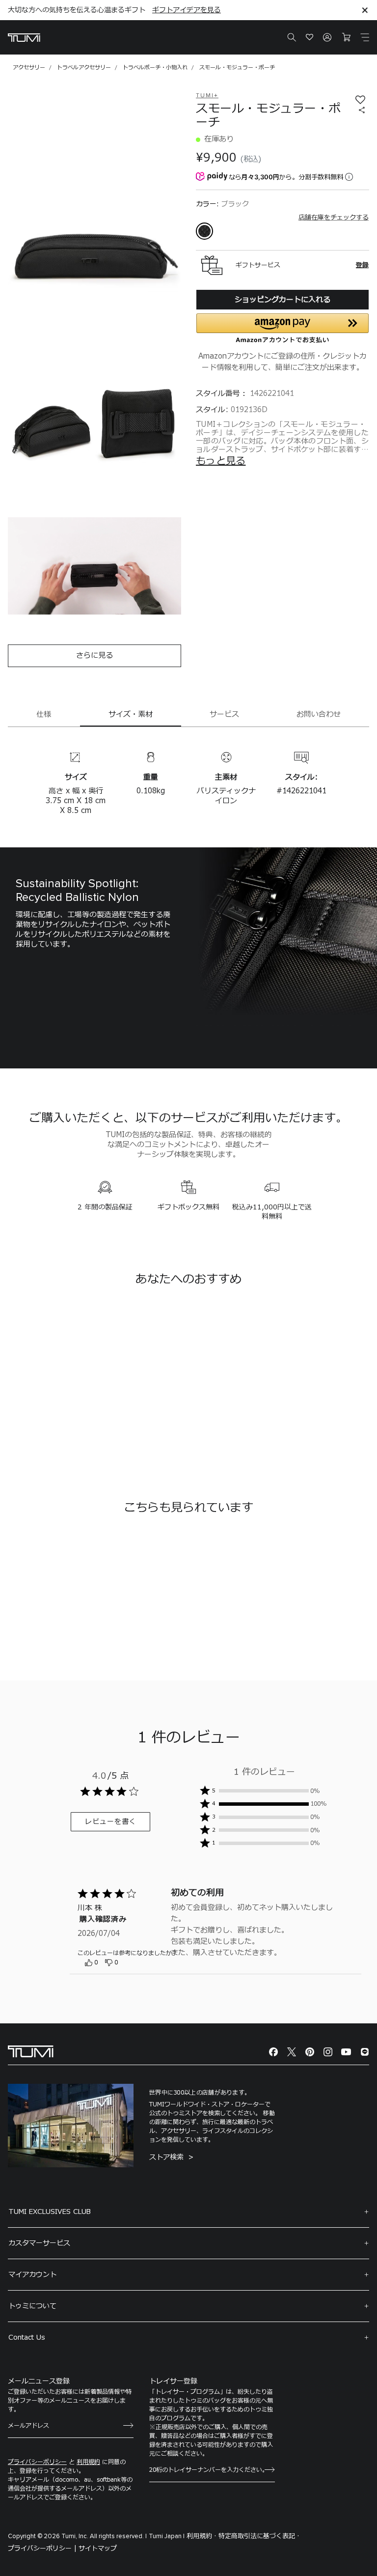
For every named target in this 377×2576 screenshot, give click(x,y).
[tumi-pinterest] (310, 2052)
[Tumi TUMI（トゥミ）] (24, 38)
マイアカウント (32, 2275)
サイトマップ (98, 2548)
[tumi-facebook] (273, 2052)
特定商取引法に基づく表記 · (259, 2536)
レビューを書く (111, 1822)
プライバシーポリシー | (42, 2548)
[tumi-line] (365, 2052)
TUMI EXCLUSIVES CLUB (50, 2212)
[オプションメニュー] (190, 1959)
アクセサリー (29, 68)
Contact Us (27, 2338)
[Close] (365, 10)
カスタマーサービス (39, 2243)
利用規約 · (202, 2536)
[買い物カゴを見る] (346, 37)
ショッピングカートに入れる (283, 300)
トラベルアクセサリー (84, 68)
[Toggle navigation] (365, 37)
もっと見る (221, 461)
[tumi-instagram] (328, 2052)
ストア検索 (168, 2157)
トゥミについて (32, 2306)
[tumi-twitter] (292, 2052)
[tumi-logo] (31, 2051)
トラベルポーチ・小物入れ (155, 68)
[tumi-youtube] (346, 2052)
